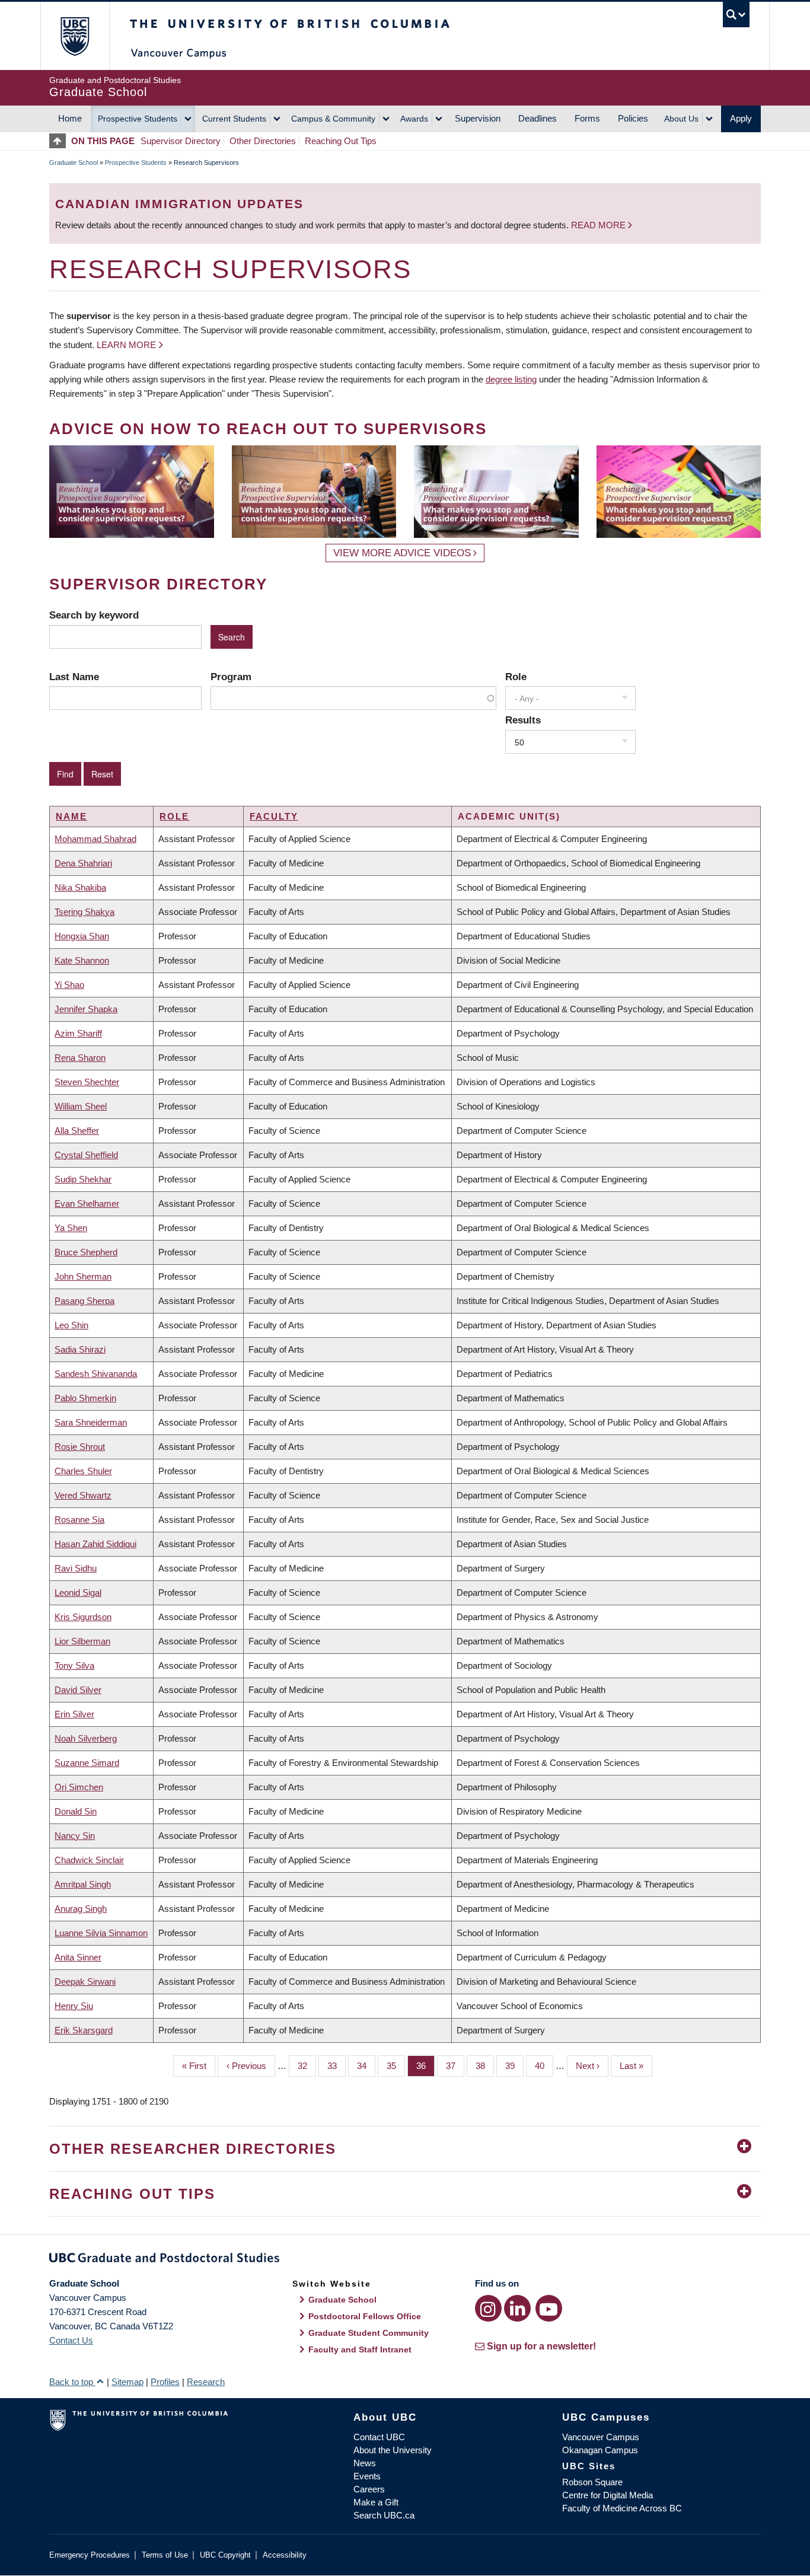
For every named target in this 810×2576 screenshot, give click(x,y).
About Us (681, 119)
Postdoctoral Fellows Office (365, 2316)
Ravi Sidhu (76, 1568)
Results (523, 720)
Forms (587, 118)
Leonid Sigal (78, 1593)
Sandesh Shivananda (96, 1374)
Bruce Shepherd (86, 1252)
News (365, 2463)
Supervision (478, 118)
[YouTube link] (549, 2308)
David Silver (78, 1690)
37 (455, 2066)
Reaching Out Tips (341, 141)
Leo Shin (71, 1325)
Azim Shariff (78, 1033)
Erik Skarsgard (84, 2030)
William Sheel (81, 1106)
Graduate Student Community (369, 2333)
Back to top (72, 2382)
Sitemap (127, 2382)
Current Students (234, 119)
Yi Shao (69, 985)
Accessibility (285, 2555)
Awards (414, 119)
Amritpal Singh (83, 1884)
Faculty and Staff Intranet (360, 2349)
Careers (369, 2489)
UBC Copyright (225, 2555)
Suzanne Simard (87, 1763)
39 (514, 2066)
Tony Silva (74, 1665)
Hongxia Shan (82, 936)
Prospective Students (138, 119)
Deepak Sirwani (85, 1982)
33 (337, 2066)
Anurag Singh (81, 1909)
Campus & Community (333, 119)
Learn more (126, 345)
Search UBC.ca (384, 2515)
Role (516, 677)
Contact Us (71, 2340)
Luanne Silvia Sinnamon (101, 1933)
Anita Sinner (78, 1957)
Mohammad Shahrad (95, 839)
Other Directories (263, 141)
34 (366, 2066)
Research (206, 2382)
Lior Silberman (82, 1641)
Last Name (74, 677)
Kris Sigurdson (83, 1617)
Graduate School (74, 162)
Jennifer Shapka (86, 1009)
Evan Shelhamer (87, 1203)
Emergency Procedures (90, 2555)
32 (307, 2066)
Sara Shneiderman (91, 1422)
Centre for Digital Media (607, 2495)
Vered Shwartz (83, 1495)
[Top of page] (60, 141)
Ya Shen (71, 1228)
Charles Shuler (83, 1471)
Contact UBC (379, 2437)
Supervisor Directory (181, 141)
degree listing (511, 379)
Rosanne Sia (79, 1520)
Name (71, 816)
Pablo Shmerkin (85, 1398)
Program (231, 677)
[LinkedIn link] (517, 2308)
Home (70, 118)
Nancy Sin (75, 1836)
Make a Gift (376, 2502)
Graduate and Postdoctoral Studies (405, 2260)
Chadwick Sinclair (89, 1860)
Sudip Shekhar (83, 1179)
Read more (599, 225)
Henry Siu (74, 2006)
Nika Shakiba (80, 887)
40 (544, 2066)
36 (425, 2066)
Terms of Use (165, 2555)
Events (367, 2476)
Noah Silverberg (86, 1738)
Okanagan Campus (600, 2450)
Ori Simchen (79, 1787)
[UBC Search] (736, 15)
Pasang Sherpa (84, 1301)
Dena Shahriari (83, 863)
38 (485, 2066)
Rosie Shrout (80, 1447)
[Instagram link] (488, 2308)
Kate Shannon (82, 960)
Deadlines (538, 118)
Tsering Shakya (84, 912)
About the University (393, 2450)
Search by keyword (94, 615)
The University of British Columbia (74, 36)
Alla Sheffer (77, 1131)
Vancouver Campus (601, 2437)
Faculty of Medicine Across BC (622, 2508)
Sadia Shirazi (80, 1349)
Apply (741, 118)
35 (396, 2066)
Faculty (274, 816)
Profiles (165, 2382)
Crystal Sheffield (86, 1155)
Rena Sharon (80, 1058)
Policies (633, 118)
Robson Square (592, 2482)
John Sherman (83, 1276)
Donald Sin (76, 1811)
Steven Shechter (87, 1082)
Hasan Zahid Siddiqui (95, 1544)
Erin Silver (74, 1714)
